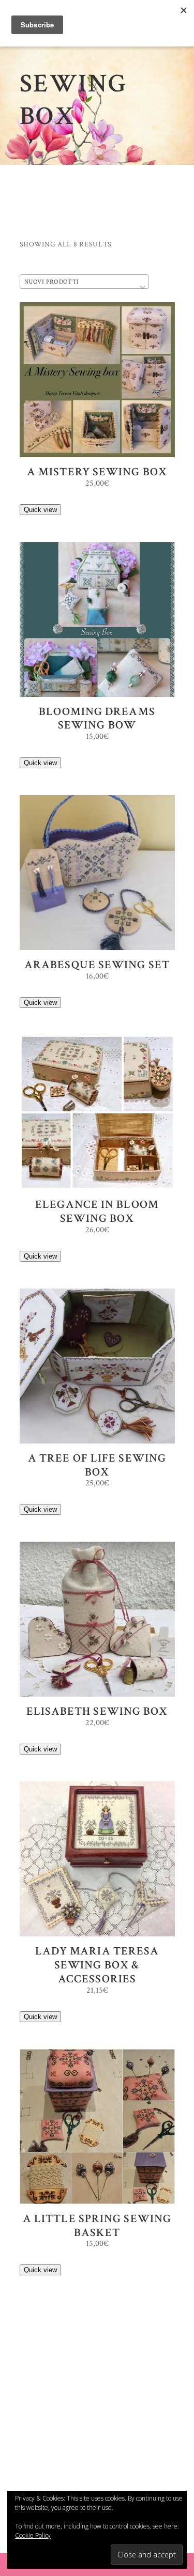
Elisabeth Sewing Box (97, 1711)
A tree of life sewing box (97, 1465)
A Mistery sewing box (97, 472)
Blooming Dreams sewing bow (97, 719)
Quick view (40, 510)
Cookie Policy (33, 2535)
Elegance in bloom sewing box (97, 1212)
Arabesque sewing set (97, 965)
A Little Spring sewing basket (97, 2226)
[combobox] (84, 282)
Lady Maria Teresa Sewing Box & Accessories (97, 1965)
